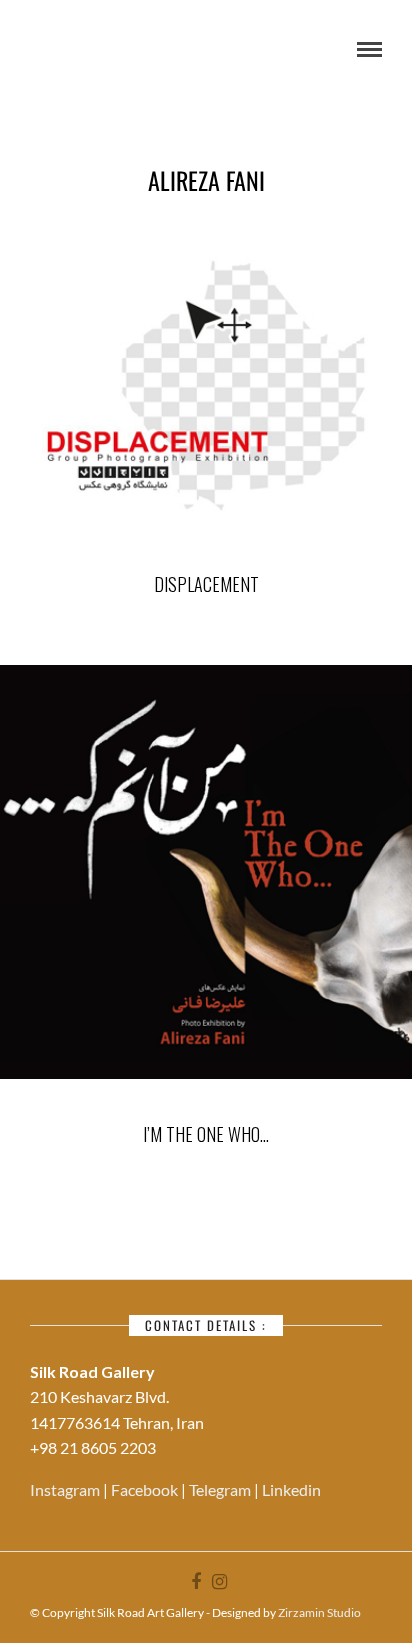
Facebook (146, 1489)
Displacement (206, 584)
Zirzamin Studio (319, 1612)
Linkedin (291, 1489)
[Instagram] (219, 1582)
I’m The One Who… (206, 1134)
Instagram (66, 1489)
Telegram (221, 1489)
